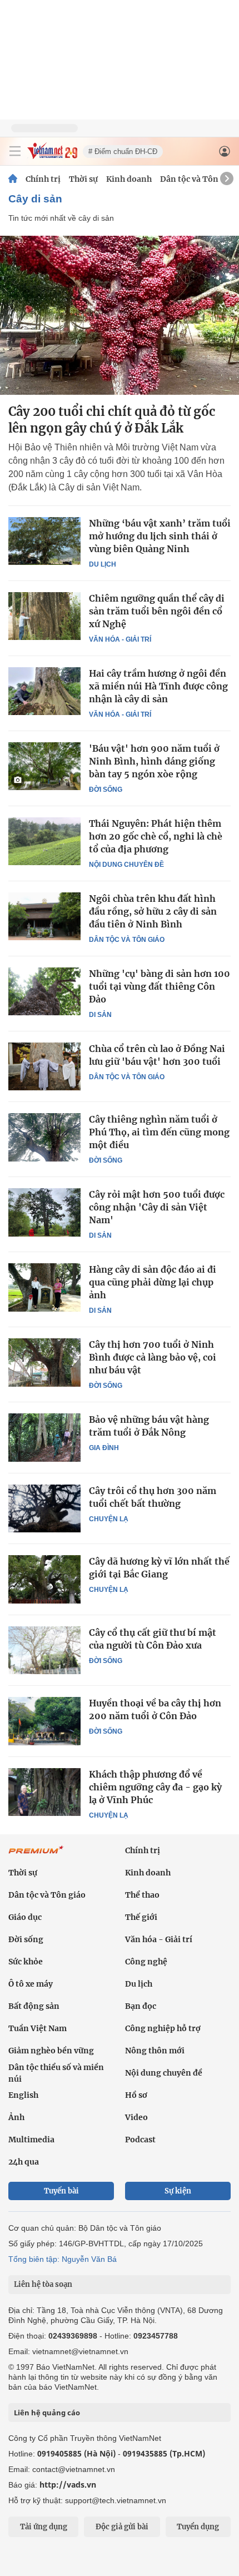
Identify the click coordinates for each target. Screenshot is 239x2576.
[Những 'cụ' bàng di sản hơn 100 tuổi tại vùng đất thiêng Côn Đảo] (44, 991)
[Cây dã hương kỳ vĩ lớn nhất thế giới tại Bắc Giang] (44, 1579)
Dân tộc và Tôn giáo (199, 179)
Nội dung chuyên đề (126, 865)
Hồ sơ (136, 2095)
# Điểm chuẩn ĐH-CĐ (123, 152)
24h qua (24, 2162)
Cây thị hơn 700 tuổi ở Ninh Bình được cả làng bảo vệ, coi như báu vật (153, 1357)
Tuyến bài (61, 2191)
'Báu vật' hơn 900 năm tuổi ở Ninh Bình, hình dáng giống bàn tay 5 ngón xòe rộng (154, 761)
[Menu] (15, 151)
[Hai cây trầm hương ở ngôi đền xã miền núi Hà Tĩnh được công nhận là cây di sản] (44, 691)
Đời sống (106, 790)
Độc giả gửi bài (122, 2527)
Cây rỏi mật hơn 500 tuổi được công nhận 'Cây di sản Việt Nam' (157, 1207)
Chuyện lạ (109, 1519)
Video (136, 2117)
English (23, 2095)
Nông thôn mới (155, 2051)
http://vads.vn (68, 2485)
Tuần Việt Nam (38, 2028)
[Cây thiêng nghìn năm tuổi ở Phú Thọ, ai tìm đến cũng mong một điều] (44, 1137)
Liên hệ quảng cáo (47, 2413)
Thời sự (83, 179)
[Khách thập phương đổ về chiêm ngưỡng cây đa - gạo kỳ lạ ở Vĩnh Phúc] (44, 1792)
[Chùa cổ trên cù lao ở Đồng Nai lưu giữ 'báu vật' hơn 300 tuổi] (44, 1066)
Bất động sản (34, 2006)
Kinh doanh (129, 179)
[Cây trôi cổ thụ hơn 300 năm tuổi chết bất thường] (44, 1508)
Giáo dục (25, 1917)
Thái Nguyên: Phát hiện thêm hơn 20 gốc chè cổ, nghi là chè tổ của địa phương (156, 836)
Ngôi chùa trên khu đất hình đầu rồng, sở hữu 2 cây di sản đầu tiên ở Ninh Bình (153, 911)
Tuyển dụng (198, 2527)
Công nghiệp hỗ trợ (163, 2028)
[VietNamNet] (13, 179)
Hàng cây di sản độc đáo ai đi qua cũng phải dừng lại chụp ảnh (153, 1282)
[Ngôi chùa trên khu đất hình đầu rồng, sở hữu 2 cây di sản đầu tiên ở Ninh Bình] (44, 916)
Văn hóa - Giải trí (120, 639)
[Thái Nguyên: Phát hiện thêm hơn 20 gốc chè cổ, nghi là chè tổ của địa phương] (44, 841)
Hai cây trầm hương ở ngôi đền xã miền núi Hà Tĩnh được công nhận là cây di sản (158, 686)
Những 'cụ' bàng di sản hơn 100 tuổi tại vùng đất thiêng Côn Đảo (160, 986)
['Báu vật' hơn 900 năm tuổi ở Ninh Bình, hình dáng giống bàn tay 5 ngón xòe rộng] (44, 766)
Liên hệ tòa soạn (43, 2284)
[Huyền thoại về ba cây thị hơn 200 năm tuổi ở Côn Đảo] (44, 1721)
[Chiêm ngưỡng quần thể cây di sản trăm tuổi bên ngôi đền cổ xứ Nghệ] (44, 616)
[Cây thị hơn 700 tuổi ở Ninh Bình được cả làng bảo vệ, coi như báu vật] (44, 1362)
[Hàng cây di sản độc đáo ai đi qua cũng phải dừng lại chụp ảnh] (44, 1287)
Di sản (100, 1015)
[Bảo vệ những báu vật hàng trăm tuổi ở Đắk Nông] (44, 1437)
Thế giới (141, 1917)
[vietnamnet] (52, 156)
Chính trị (43, 179)
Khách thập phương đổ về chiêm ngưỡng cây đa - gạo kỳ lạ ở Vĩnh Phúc (155, 1787)
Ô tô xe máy (31, 1984)
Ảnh (16, 2117)
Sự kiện (178, 2191)
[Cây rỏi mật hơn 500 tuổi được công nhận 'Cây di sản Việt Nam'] (44, 1212)
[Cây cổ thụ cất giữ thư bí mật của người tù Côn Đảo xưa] (44, 1650)
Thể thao (142, 1895)
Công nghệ (146, 1962)
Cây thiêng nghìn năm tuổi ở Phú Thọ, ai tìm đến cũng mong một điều (159, 1132)
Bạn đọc (141, 2006)
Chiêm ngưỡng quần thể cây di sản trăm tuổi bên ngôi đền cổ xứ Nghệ (157, 611)
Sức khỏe (26, 1962)
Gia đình (104, 1448)
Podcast (140, 2140)
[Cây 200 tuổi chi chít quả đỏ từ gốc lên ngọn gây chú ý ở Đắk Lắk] (120, 315)
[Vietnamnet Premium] (36, 1855)
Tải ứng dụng (44, 2527)
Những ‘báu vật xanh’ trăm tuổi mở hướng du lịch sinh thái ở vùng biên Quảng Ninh (160, 536)
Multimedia (31, 2140)
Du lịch (103, 564)
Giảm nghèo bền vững (51, 2051)
